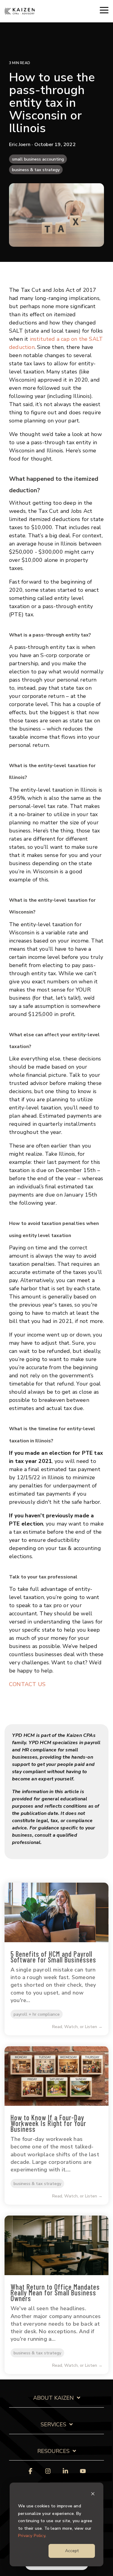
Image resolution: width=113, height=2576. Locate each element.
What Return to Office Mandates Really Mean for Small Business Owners (55, 2293)
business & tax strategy (36, 170)
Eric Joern (20, 145)
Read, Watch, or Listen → (77, 2027)
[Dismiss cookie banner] (93, 2495)
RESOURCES (53, 2451)
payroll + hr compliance (37, 2014)
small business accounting (38, 159)
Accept (72, 2551)
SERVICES (53, 2425)
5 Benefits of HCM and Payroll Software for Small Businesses (53, 1957)
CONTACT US (27, 1684)
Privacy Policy (32, 2536)
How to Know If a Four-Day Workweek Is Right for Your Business (48, 2123)
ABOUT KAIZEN (53, 2398)
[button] (104, 10)
